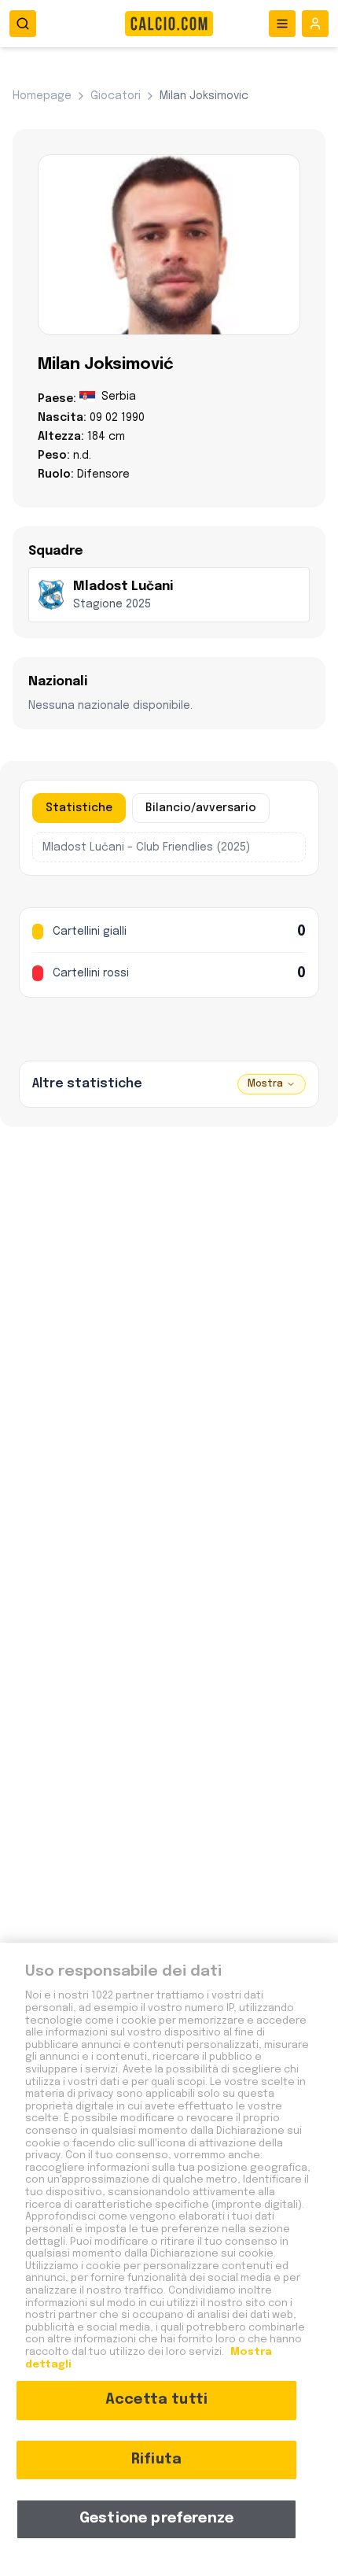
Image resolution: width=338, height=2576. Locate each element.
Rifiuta (156, 2460)
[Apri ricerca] (23, 24)
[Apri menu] (282, 24)
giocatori (116, 96)
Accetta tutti (156, 2400)
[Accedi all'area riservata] (315, 24)
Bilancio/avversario (201, 808)
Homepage (42, 96)
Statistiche (79, 808)
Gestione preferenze (156, 2519)
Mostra (265, 1084)
